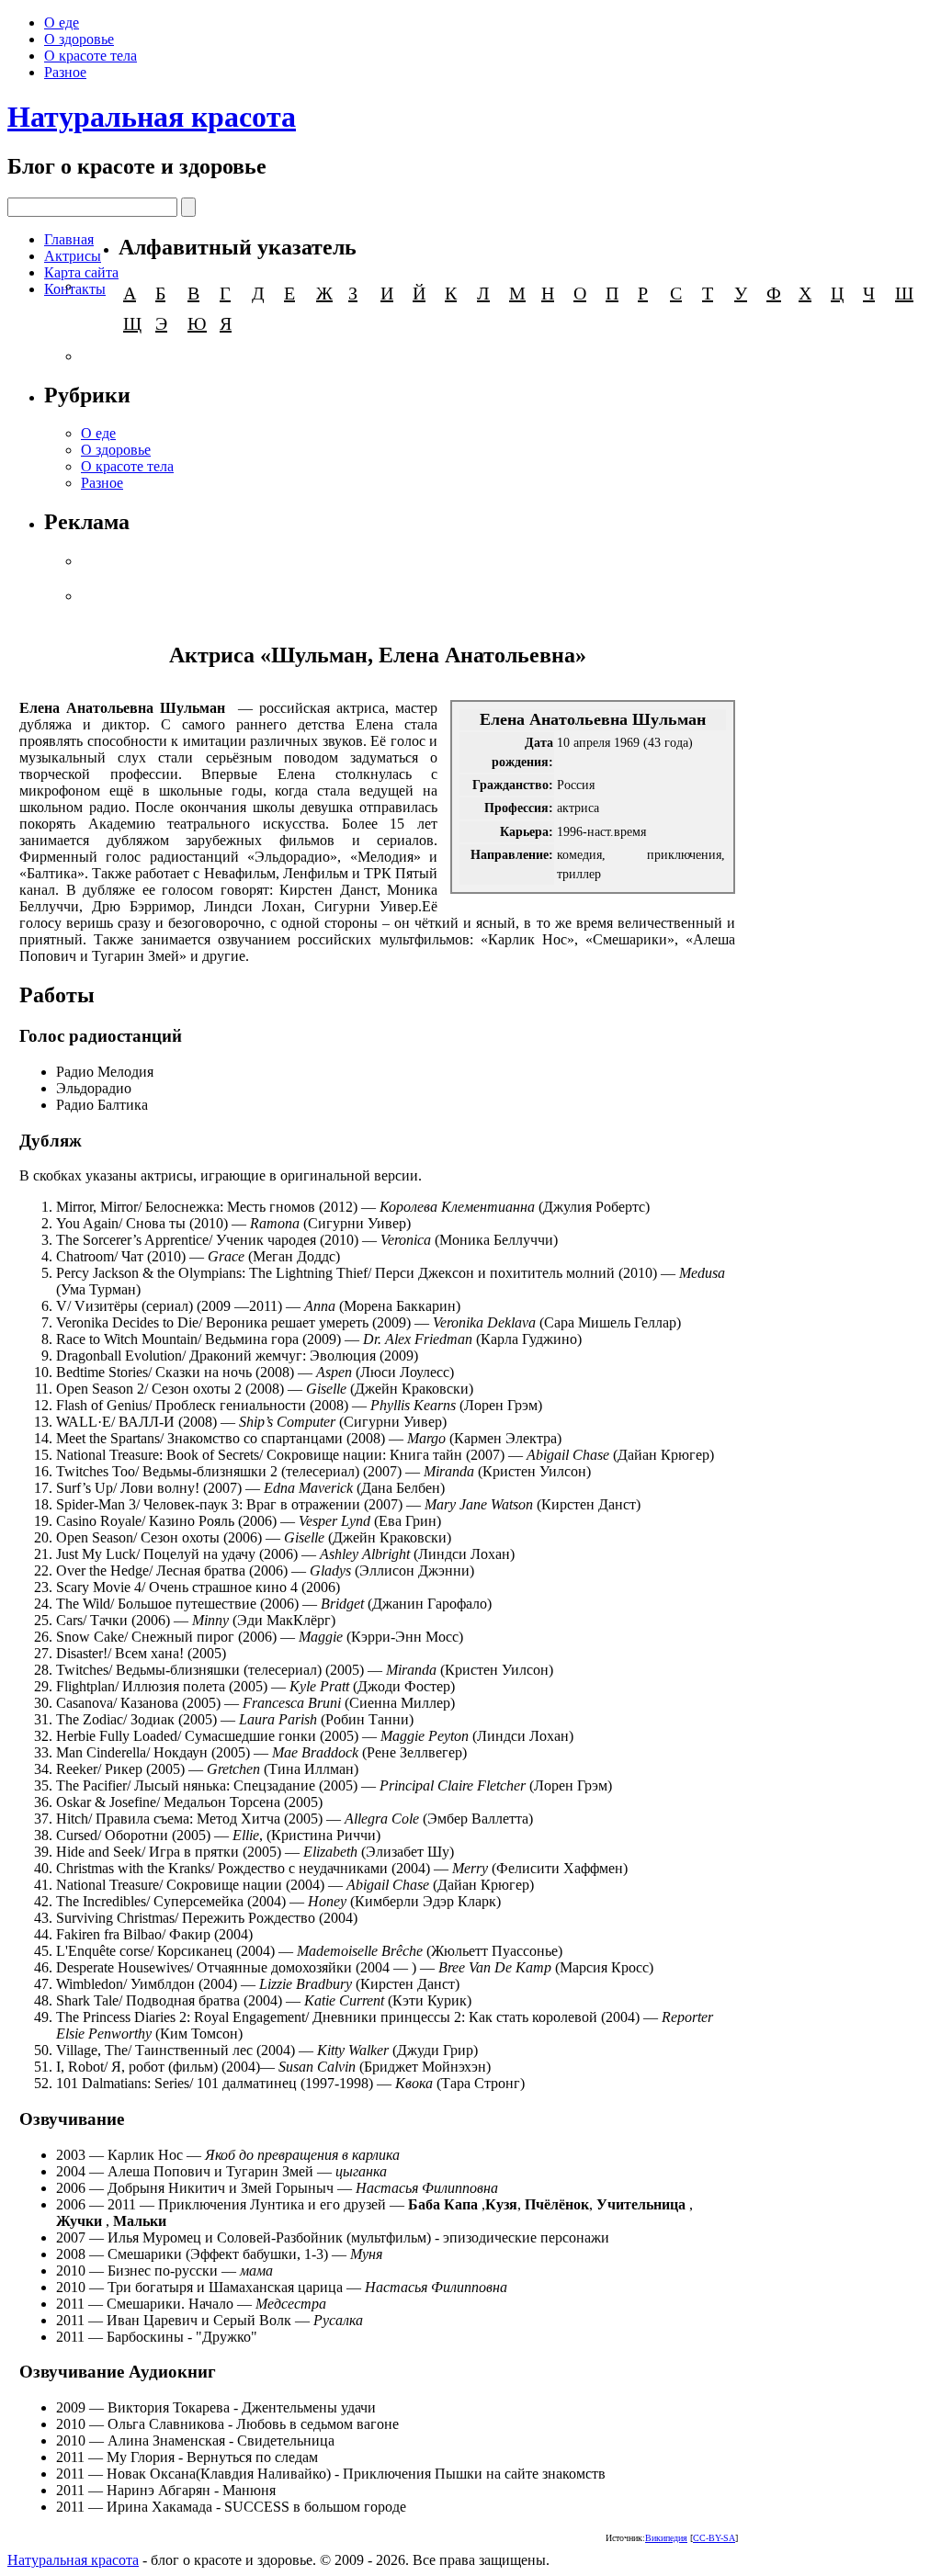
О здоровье (79, 39)
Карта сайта (81, 272)
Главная (69, 239)
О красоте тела (91, 56)
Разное (65, 72)
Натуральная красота (152, 117)
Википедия (666, 2538)
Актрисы (73, 256)
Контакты (75, 289)
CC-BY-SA (714, 2538)
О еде (62, 23)
